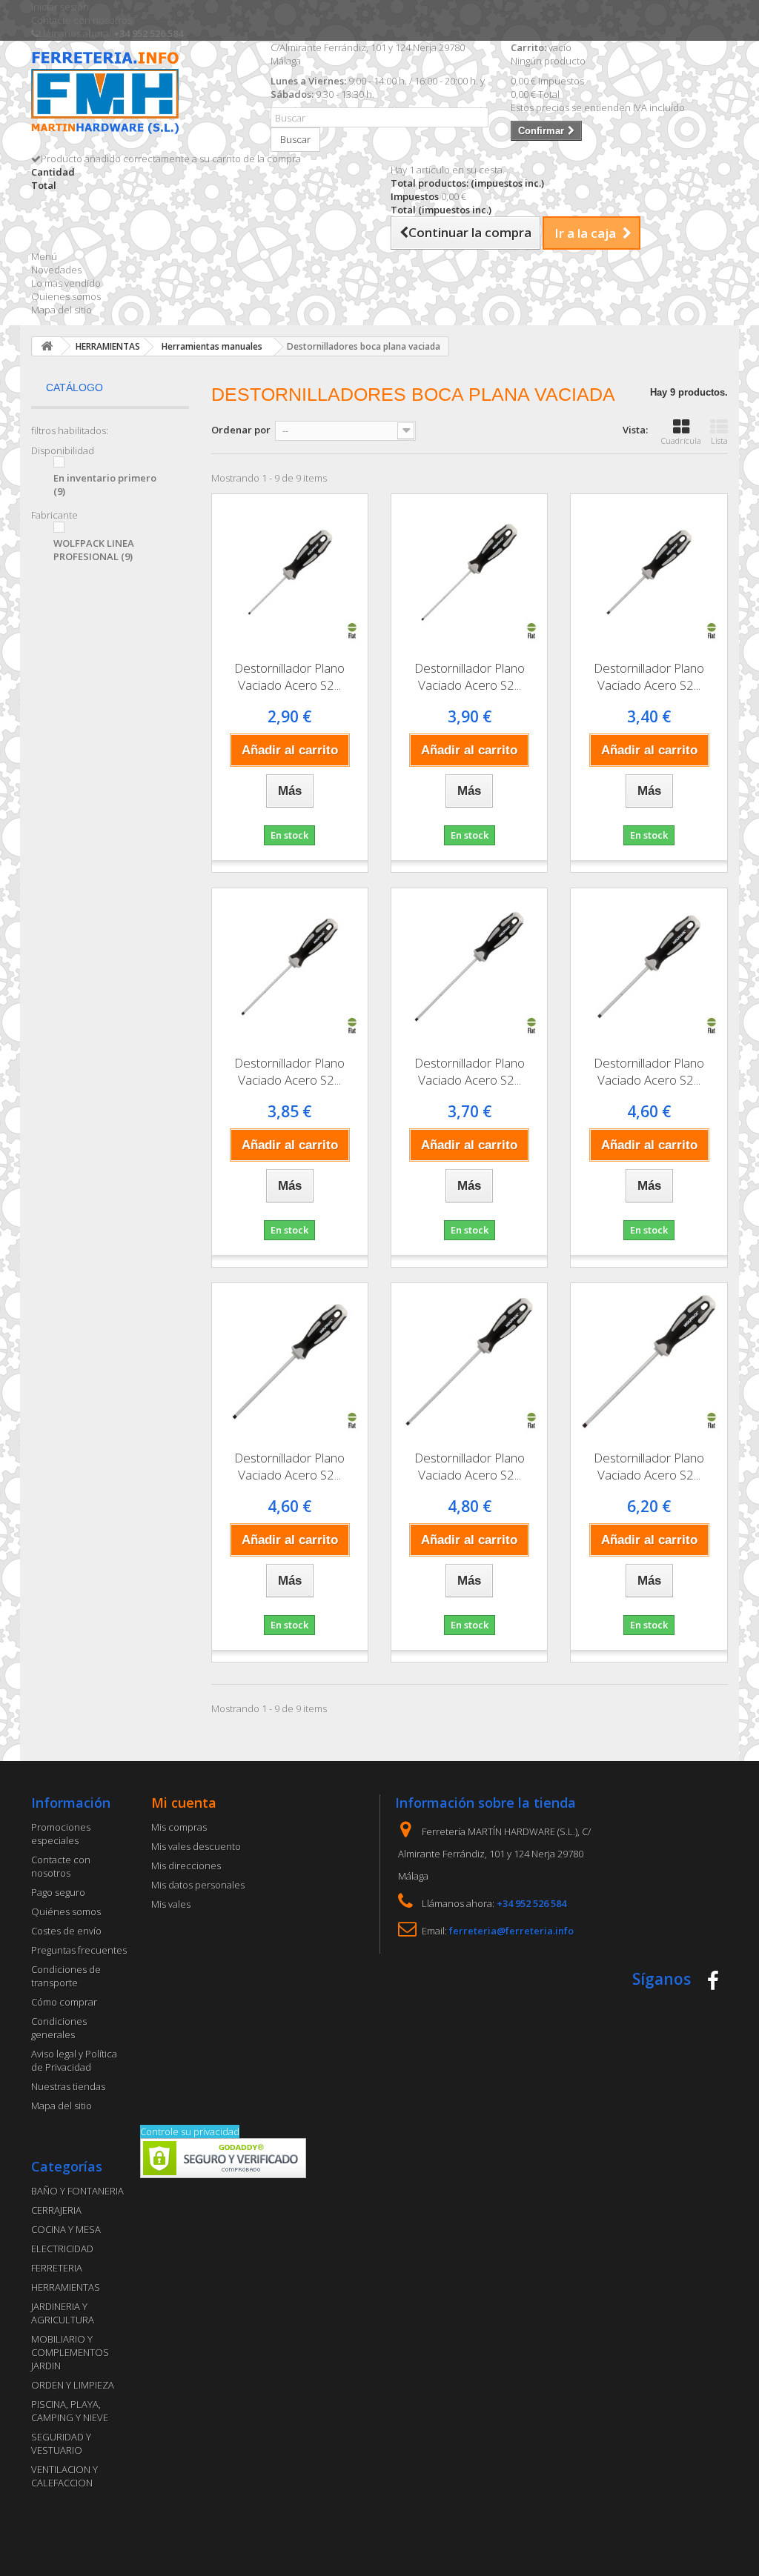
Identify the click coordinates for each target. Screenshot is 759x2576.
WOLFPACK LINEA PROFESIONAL (94, 550)
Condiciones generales (59, 2028)
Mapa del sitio (62, 310)
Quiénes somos (66, 1911)
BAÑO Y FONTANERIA (77, 2191)
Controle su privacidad (190, 2131)
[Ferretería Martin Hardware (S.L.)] (140, 95)
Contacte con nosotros (82, 20)
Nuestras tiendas (68, 2086)
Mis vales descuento (196, 1846)
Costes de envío (66, 1931)
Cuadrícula (681, 440)
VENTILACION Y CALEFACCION (64, 2476)
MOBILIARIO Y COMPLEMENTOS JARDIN (70, 2352)
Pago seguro (58, 1892)
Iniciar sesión (60, 7)
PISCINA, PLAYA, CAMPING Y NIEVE (70, 2411)
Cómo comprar (64, 2002)
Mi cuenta (184, 1803)
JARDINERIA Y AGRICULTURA (63, 2313)
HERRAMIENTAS (66, 2287)
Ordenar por (241, 430)
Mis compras (179, 1827)
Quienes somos (66, 296)
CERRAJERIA (56, 2210)
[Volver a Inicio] (47, 346)
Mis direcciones (186, 1866)
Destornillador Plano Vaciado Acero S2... (289, 676)
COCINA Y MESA (66, 2229)
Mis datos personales (198, 1885)
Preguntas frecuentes (79, 1950)
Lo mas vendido (66, 283)
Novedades (56, 270)
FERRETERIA (57, 2268)
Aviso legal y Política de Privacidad (74, 2060)
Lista (719, 440)
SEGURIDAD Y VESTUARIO (61, 2443)
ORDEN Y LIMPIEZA (73, 2385)
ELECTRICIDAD (62, 2249)
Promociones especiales (61, 1834)
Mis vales (171, 1904)
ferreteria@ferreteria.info (511, 1931)
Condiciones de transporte (66, 1976)
